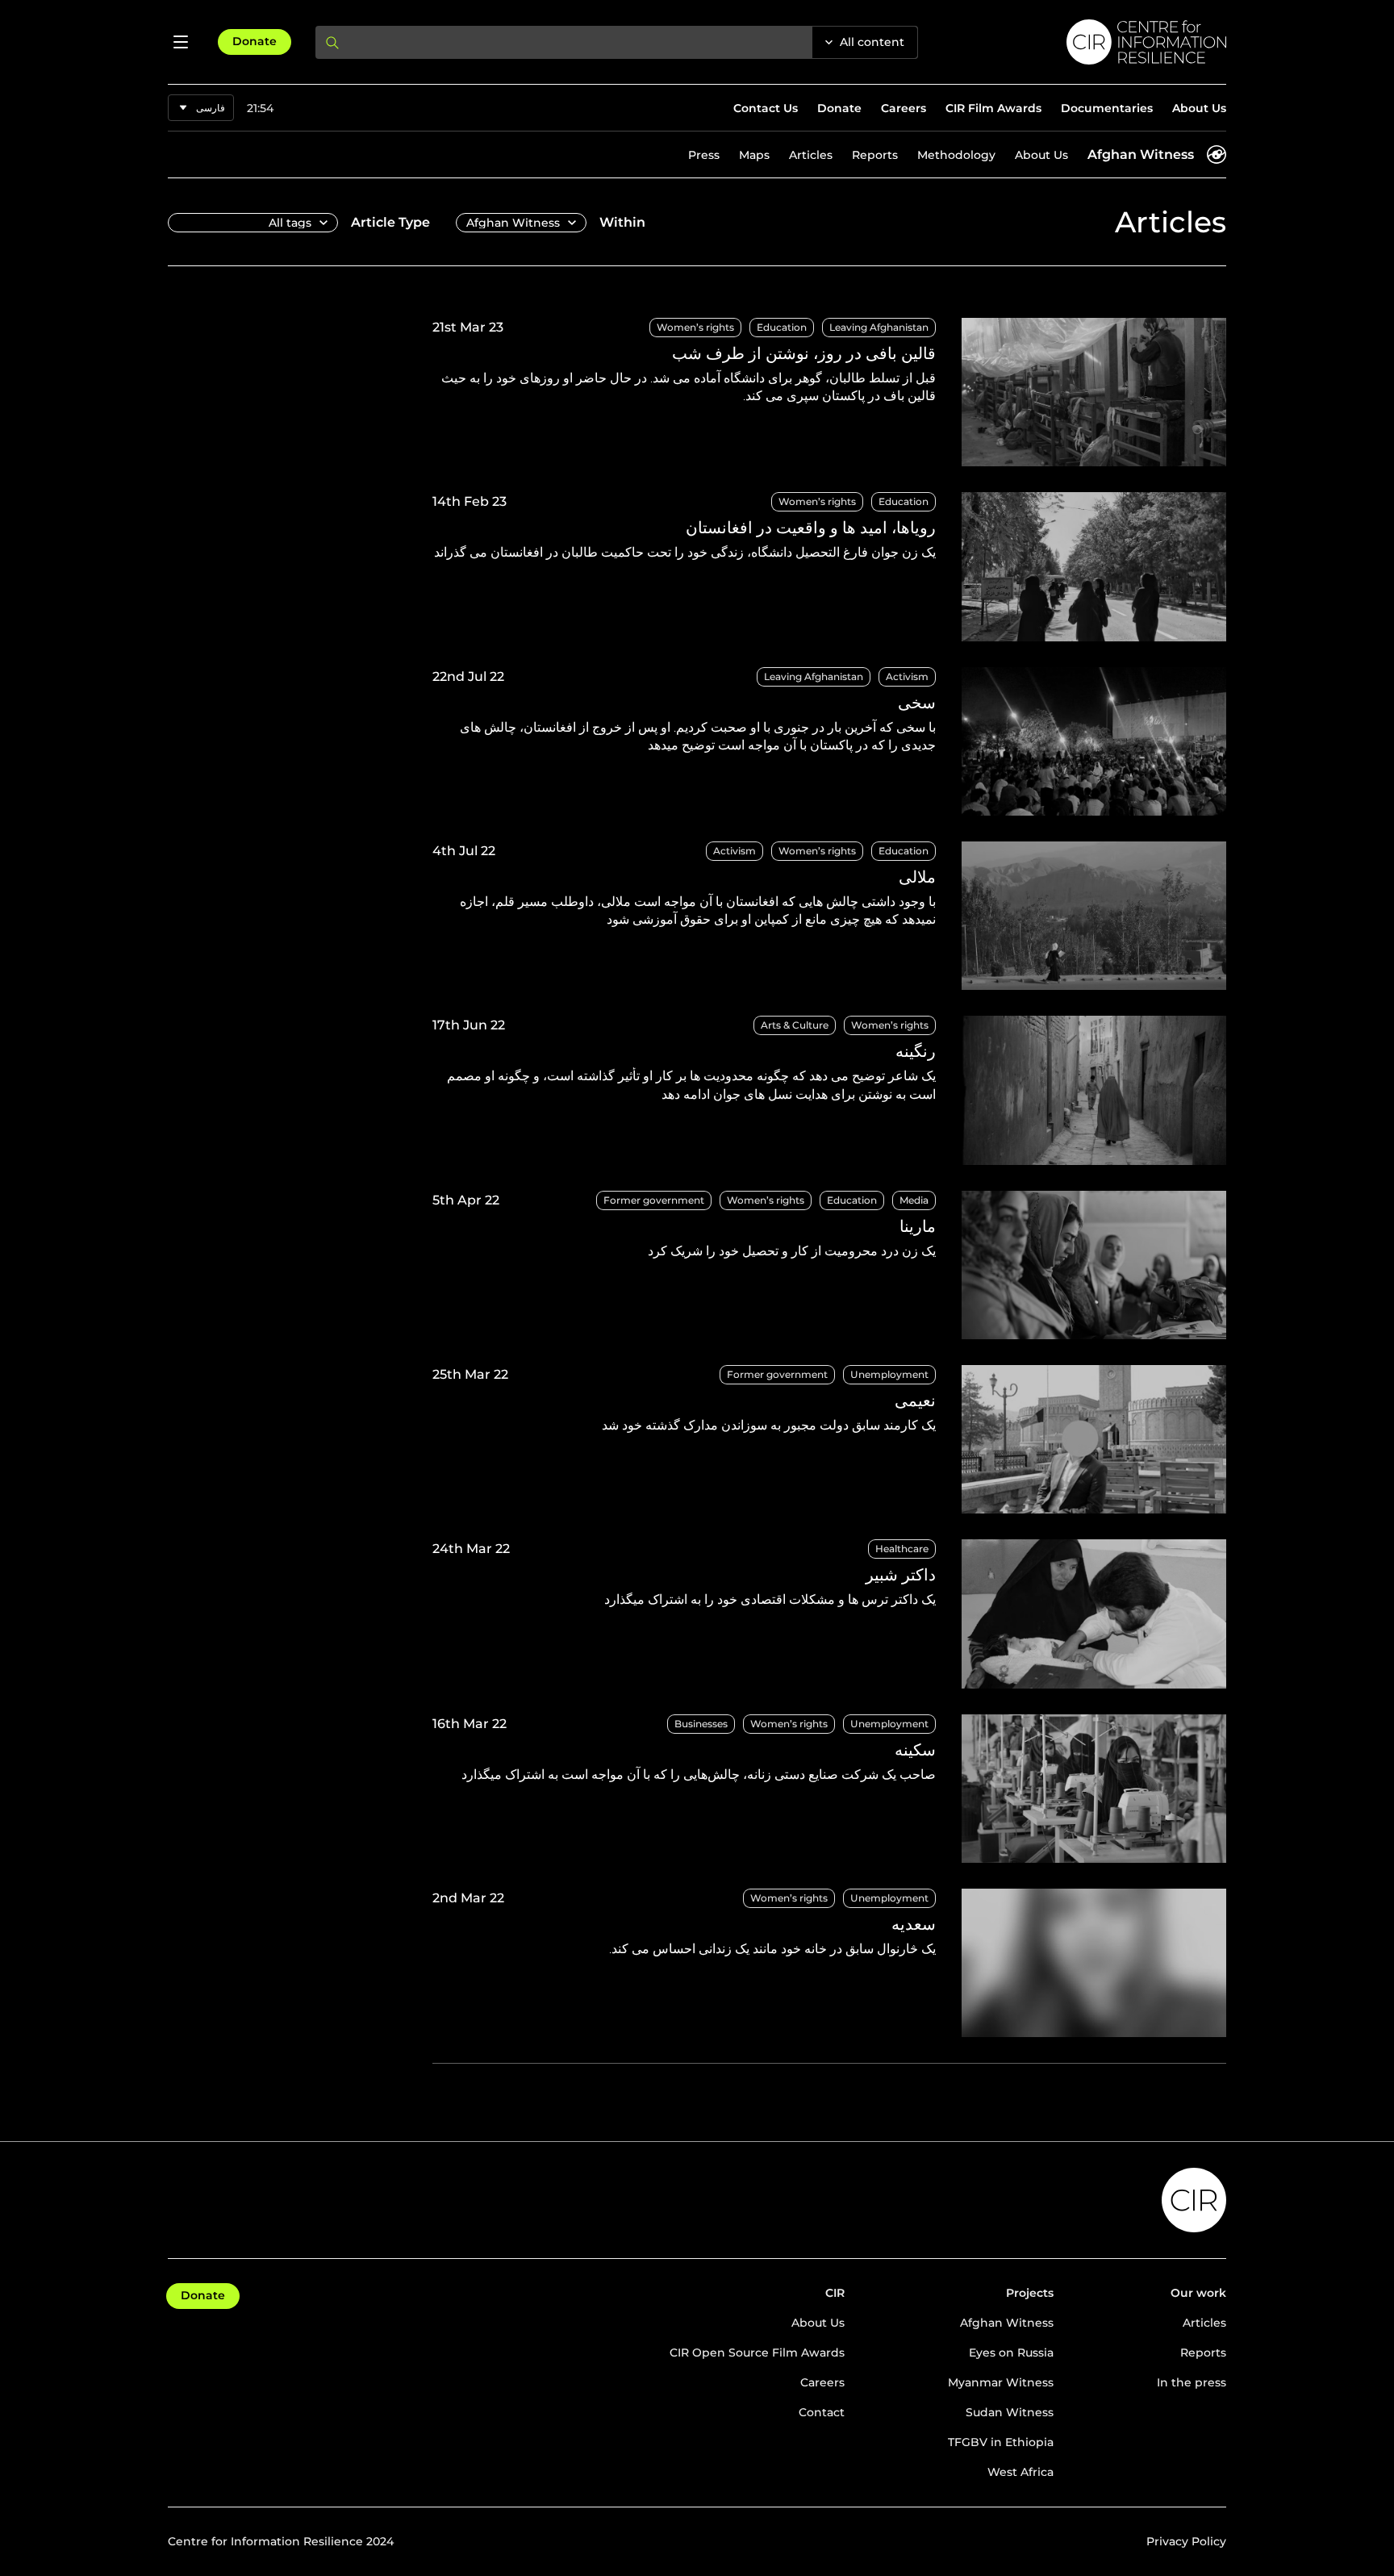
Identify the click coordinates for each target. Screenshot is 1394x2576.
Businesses (701, 1724)
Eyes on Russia (1011, 2353)
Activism (907, 676)
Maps (754, 155)
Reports (875, 155)
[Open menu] (181, 42)
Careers (904, 108)
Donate (255, 41)
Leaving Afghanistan (879, 327)
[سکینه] (829, 1789)
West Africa (1020, 2472)
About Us (1199, 108)
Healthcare (902, 1549)
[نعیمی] (829, 1439)
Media (914, 1200)
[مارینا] (829, 1265)
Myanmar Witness (1001, 2382)
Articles (811, 155)
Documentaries (1107, 108)
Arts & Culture (795, 1025)
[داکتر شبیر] (829, 1614)
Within (622, 222)
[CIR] (1085, 42)
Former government (654, 1200)
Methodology (956, 155)
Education (782, 327)
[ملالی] (829, 916)
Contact (822, 2412)
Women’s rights (695, 327)
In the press (1192, 2382)
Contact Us (766, 108)
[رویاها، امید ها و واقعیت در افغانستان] (829, 566)
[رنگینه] (829, 1090)
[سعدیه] (829, 1963)
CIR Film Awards (993, 108)
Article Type (390, 222)
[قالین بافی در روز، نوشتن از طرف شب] (829, 392)
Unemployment (889, 1374)
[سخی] (829, 741)
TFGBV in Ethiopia (1001, 2442)
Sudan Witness (1010, 2412)
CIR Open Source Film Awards (757, 2353)
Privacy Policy (1186, 2541)
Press (704, 155)
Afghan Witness (1141, 154)
